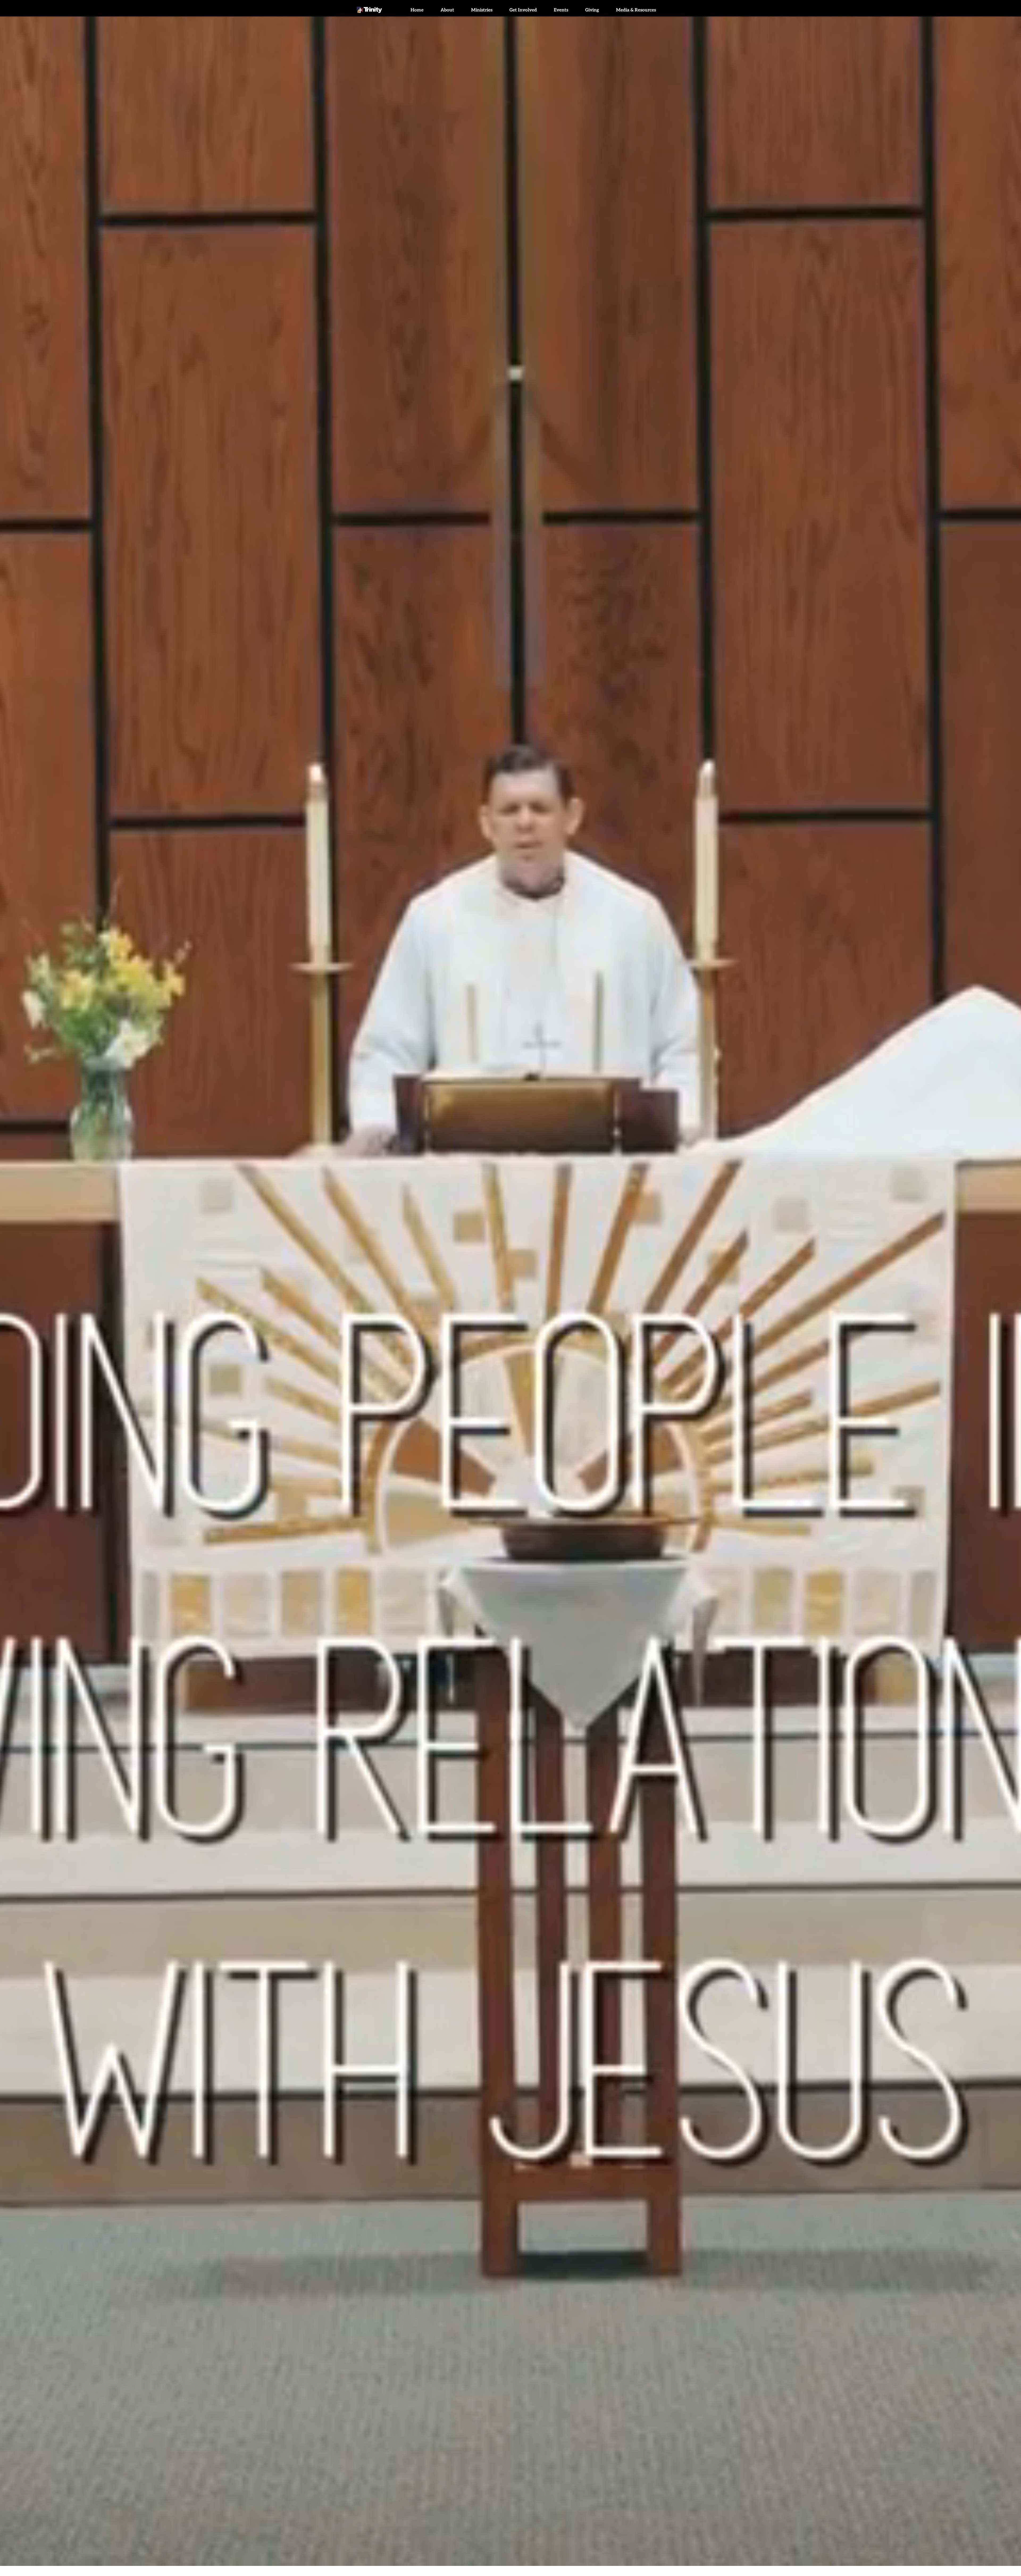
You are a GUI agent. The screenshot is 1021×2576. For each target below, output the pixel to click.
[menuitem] (417, 10)
